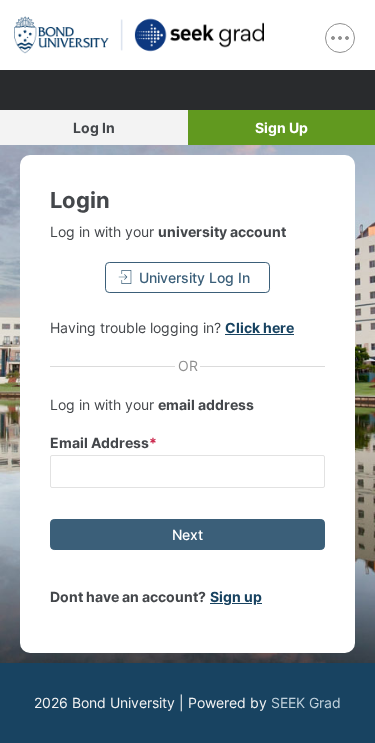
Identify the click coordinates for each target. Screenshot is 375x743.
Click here (259, 327)
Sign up (236, 596)
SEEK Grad (306, 702)
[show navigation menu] (340, 38)
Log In (94, 127)
